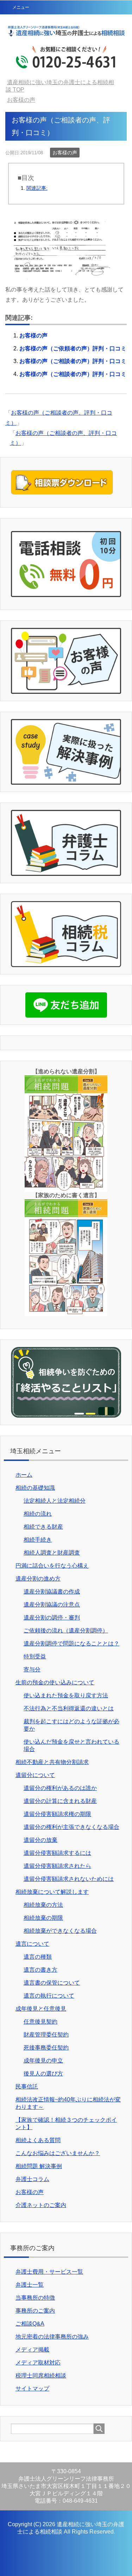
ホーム (24, 1475)
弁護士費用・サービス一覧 (49, 2272)
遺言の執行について (49, 1996)
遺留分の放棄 (40, 1840)
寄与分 (32, 1669)
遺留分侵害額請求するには (57, 1853)
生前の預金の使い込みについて (55, 1682)
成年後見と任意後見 (41, 2009)
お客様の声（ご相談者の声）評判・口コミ (73, 361)
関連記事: (37, 188)
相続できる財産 (43, 1527)
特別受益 (35, 1656)
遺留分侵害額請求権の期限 (57, 1814)
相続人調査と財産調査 (52, 1553)
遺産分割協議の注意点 (52, 1605)
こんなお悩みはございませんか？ (58, 2153)
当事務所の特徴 (35, 2298)
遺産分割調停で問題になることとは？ (71, 1643)
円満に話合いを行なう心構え (52, 1566)
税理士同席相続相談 (41, 2376)
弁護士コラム (32, 2179)
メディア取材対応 (38, 2363)
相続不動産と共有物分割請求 (52, 1762)
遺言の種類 (38, 1957)
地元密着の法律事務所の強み (52, 2337)
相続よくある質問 (38, 2140)
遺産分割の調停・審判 (52, 1618)
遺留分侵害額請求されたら (57, 1866)
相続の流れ (38, 1514)
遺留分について (35, 1775)
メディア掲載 (32, 2350)
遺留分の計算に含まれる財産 (60, 1801)
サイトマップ (32, 2389)
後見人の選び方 (43, 2074)
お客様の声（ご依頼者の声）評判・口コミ (73, 348)
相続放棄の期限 (43, 1918)
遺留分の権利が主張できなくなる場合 (71, 1827)
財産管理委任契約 (46, 2035)
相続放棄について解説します (52, 1892)
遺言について (32, 1944)
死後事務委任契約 (46, 2048)
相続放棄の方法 (43, 1905)
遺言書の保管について (52, 1983)
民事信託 (27, 2087)
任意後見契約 (40, 2022)
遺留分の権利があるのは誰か (60, 1788)
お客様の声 (65, 153)
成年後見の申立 (43, 2061)
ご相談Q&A (30, 2324)
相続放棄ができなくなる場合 (60, 1931)
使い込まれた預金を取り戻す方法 (66, 1695)
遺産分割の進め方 (38, 1579)
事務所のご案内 (35, 2311)
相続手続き (38, 1540)
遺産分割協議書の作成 (52, 1592)
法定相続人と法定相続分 (55, 1501)
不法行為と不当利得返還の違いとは (69, 1708)
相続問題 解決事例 (39, 2166)
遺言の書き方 (40, 1970)
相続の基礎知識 (35, 1488)
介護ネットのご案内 (41, 2205)
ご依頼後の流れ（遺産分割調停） (66, 1631)
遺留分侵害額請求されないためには (69, 1879)
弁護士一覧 (30, 2285)
